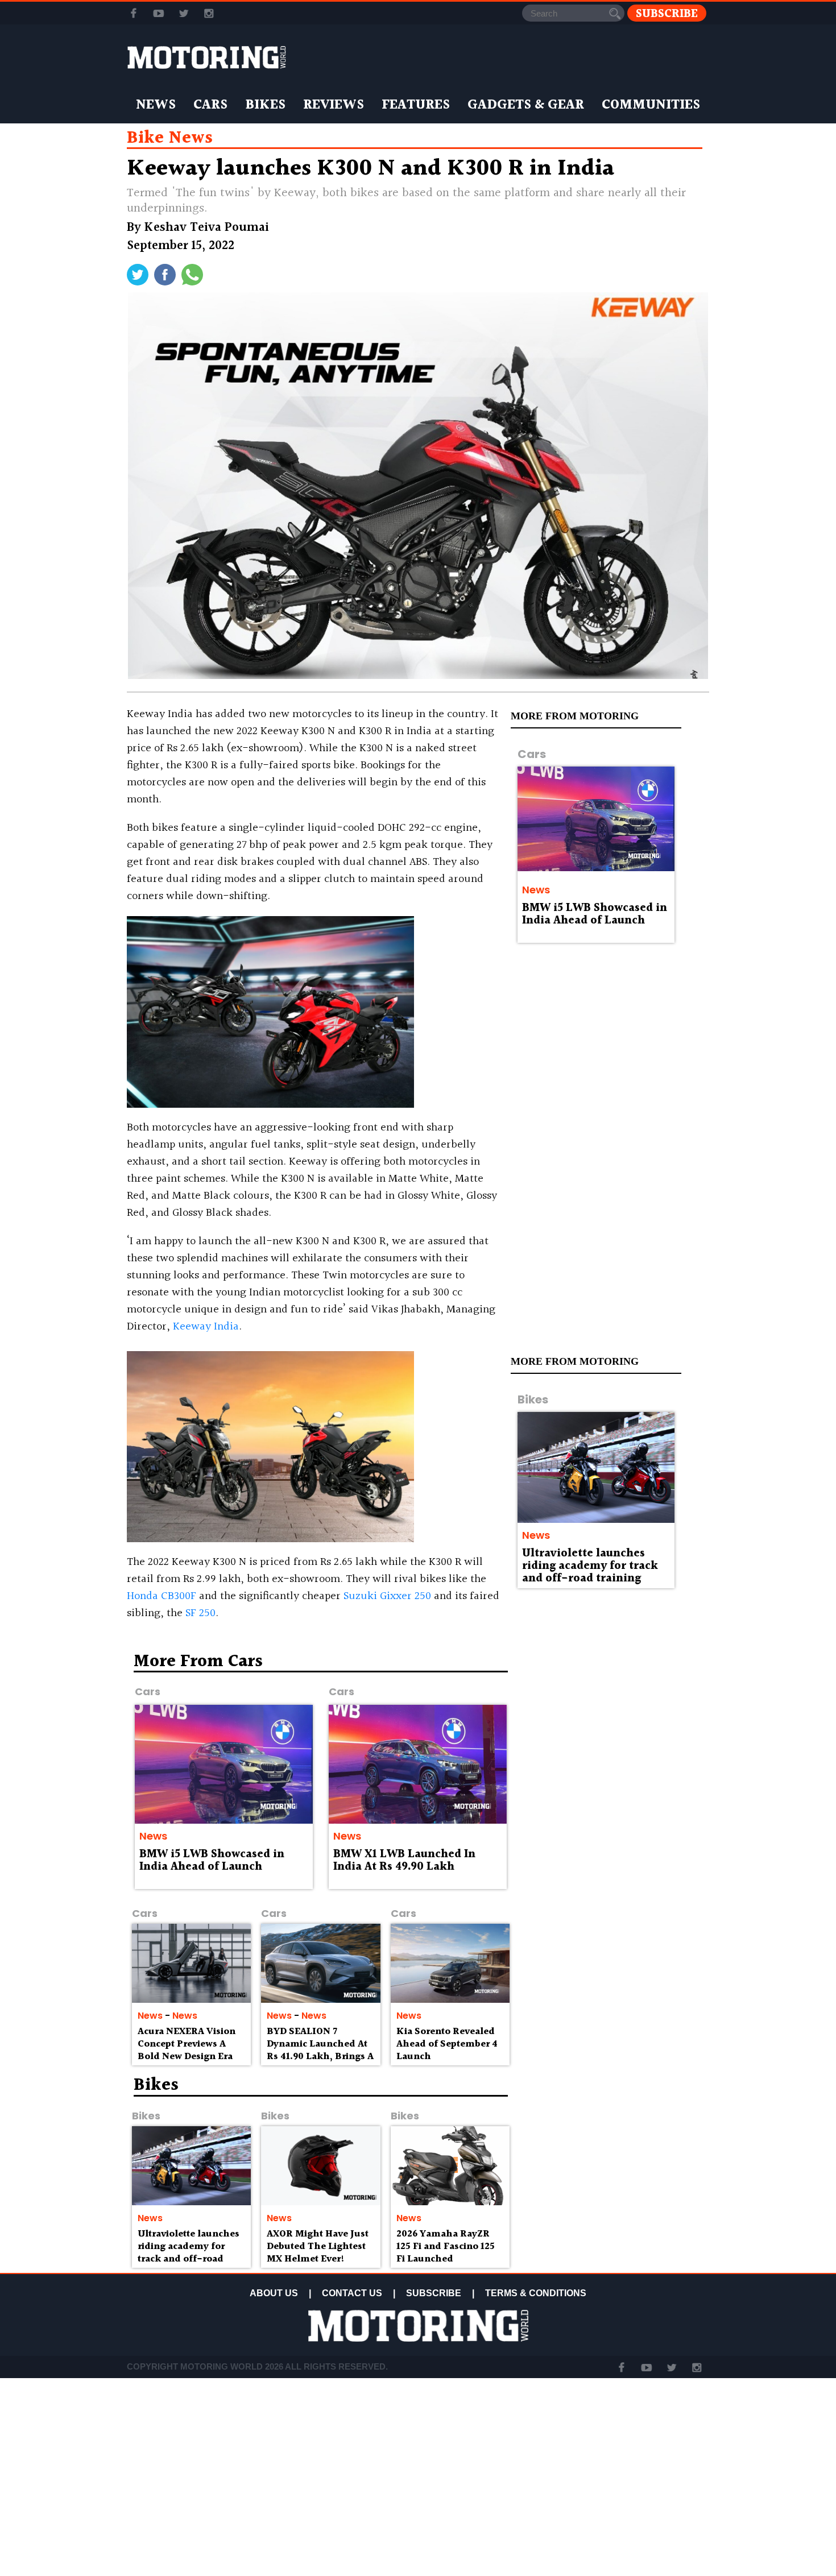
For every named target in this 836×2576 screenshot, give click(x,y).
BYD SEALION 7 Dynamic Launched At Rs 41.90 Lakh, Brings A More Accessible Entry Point (320, 2056)
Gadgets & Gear (526, 105)
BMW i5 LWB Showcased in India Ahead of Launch (595, 914)
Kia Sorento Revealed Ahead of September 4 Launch (447, 2044)
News (156, 105)
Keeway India (206, 1327)
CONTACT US (352, 2293)
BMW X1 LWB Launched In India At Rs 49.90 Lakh (404, 1861)
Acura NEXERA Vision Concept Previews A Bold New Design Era (187, 2044)
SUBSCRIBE (434, 2293)
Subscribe (667, 13)
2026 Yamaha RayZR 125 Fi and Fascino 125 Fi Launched (446, 2246)
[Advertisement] (611, 1735)
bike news (170, 138)
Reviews (334, 105)
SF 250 (200, 1613)
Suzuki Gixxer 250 (387, 1596)
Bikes (265, 105)
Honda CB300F (162, 1596)
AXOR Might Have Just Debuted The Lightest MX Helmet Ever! (318, 2246)
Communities (651, 105)
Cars (210, 105)
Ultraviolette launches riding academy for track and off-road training (590, 1566)
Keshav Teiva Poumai (207, 228)
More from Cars (198, 1662)
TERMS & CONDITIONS (536, 2293)
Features (416, 105)
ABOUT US (274, 2293)
